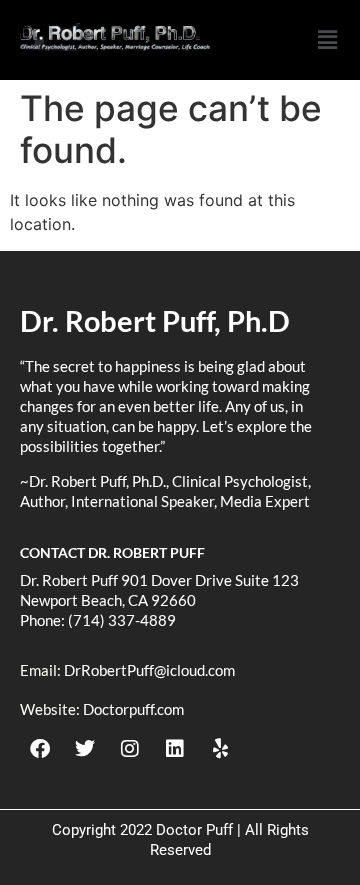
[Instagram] (130, 749)
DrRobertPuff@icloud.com (149, 670)
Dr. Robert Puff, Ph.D (155, 320)
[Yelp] (220, 749)
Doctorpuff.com (133, 709)
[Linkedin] (175, 749)
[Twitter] (85, 749)
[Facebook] (40, 749)
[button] (327, 39)
